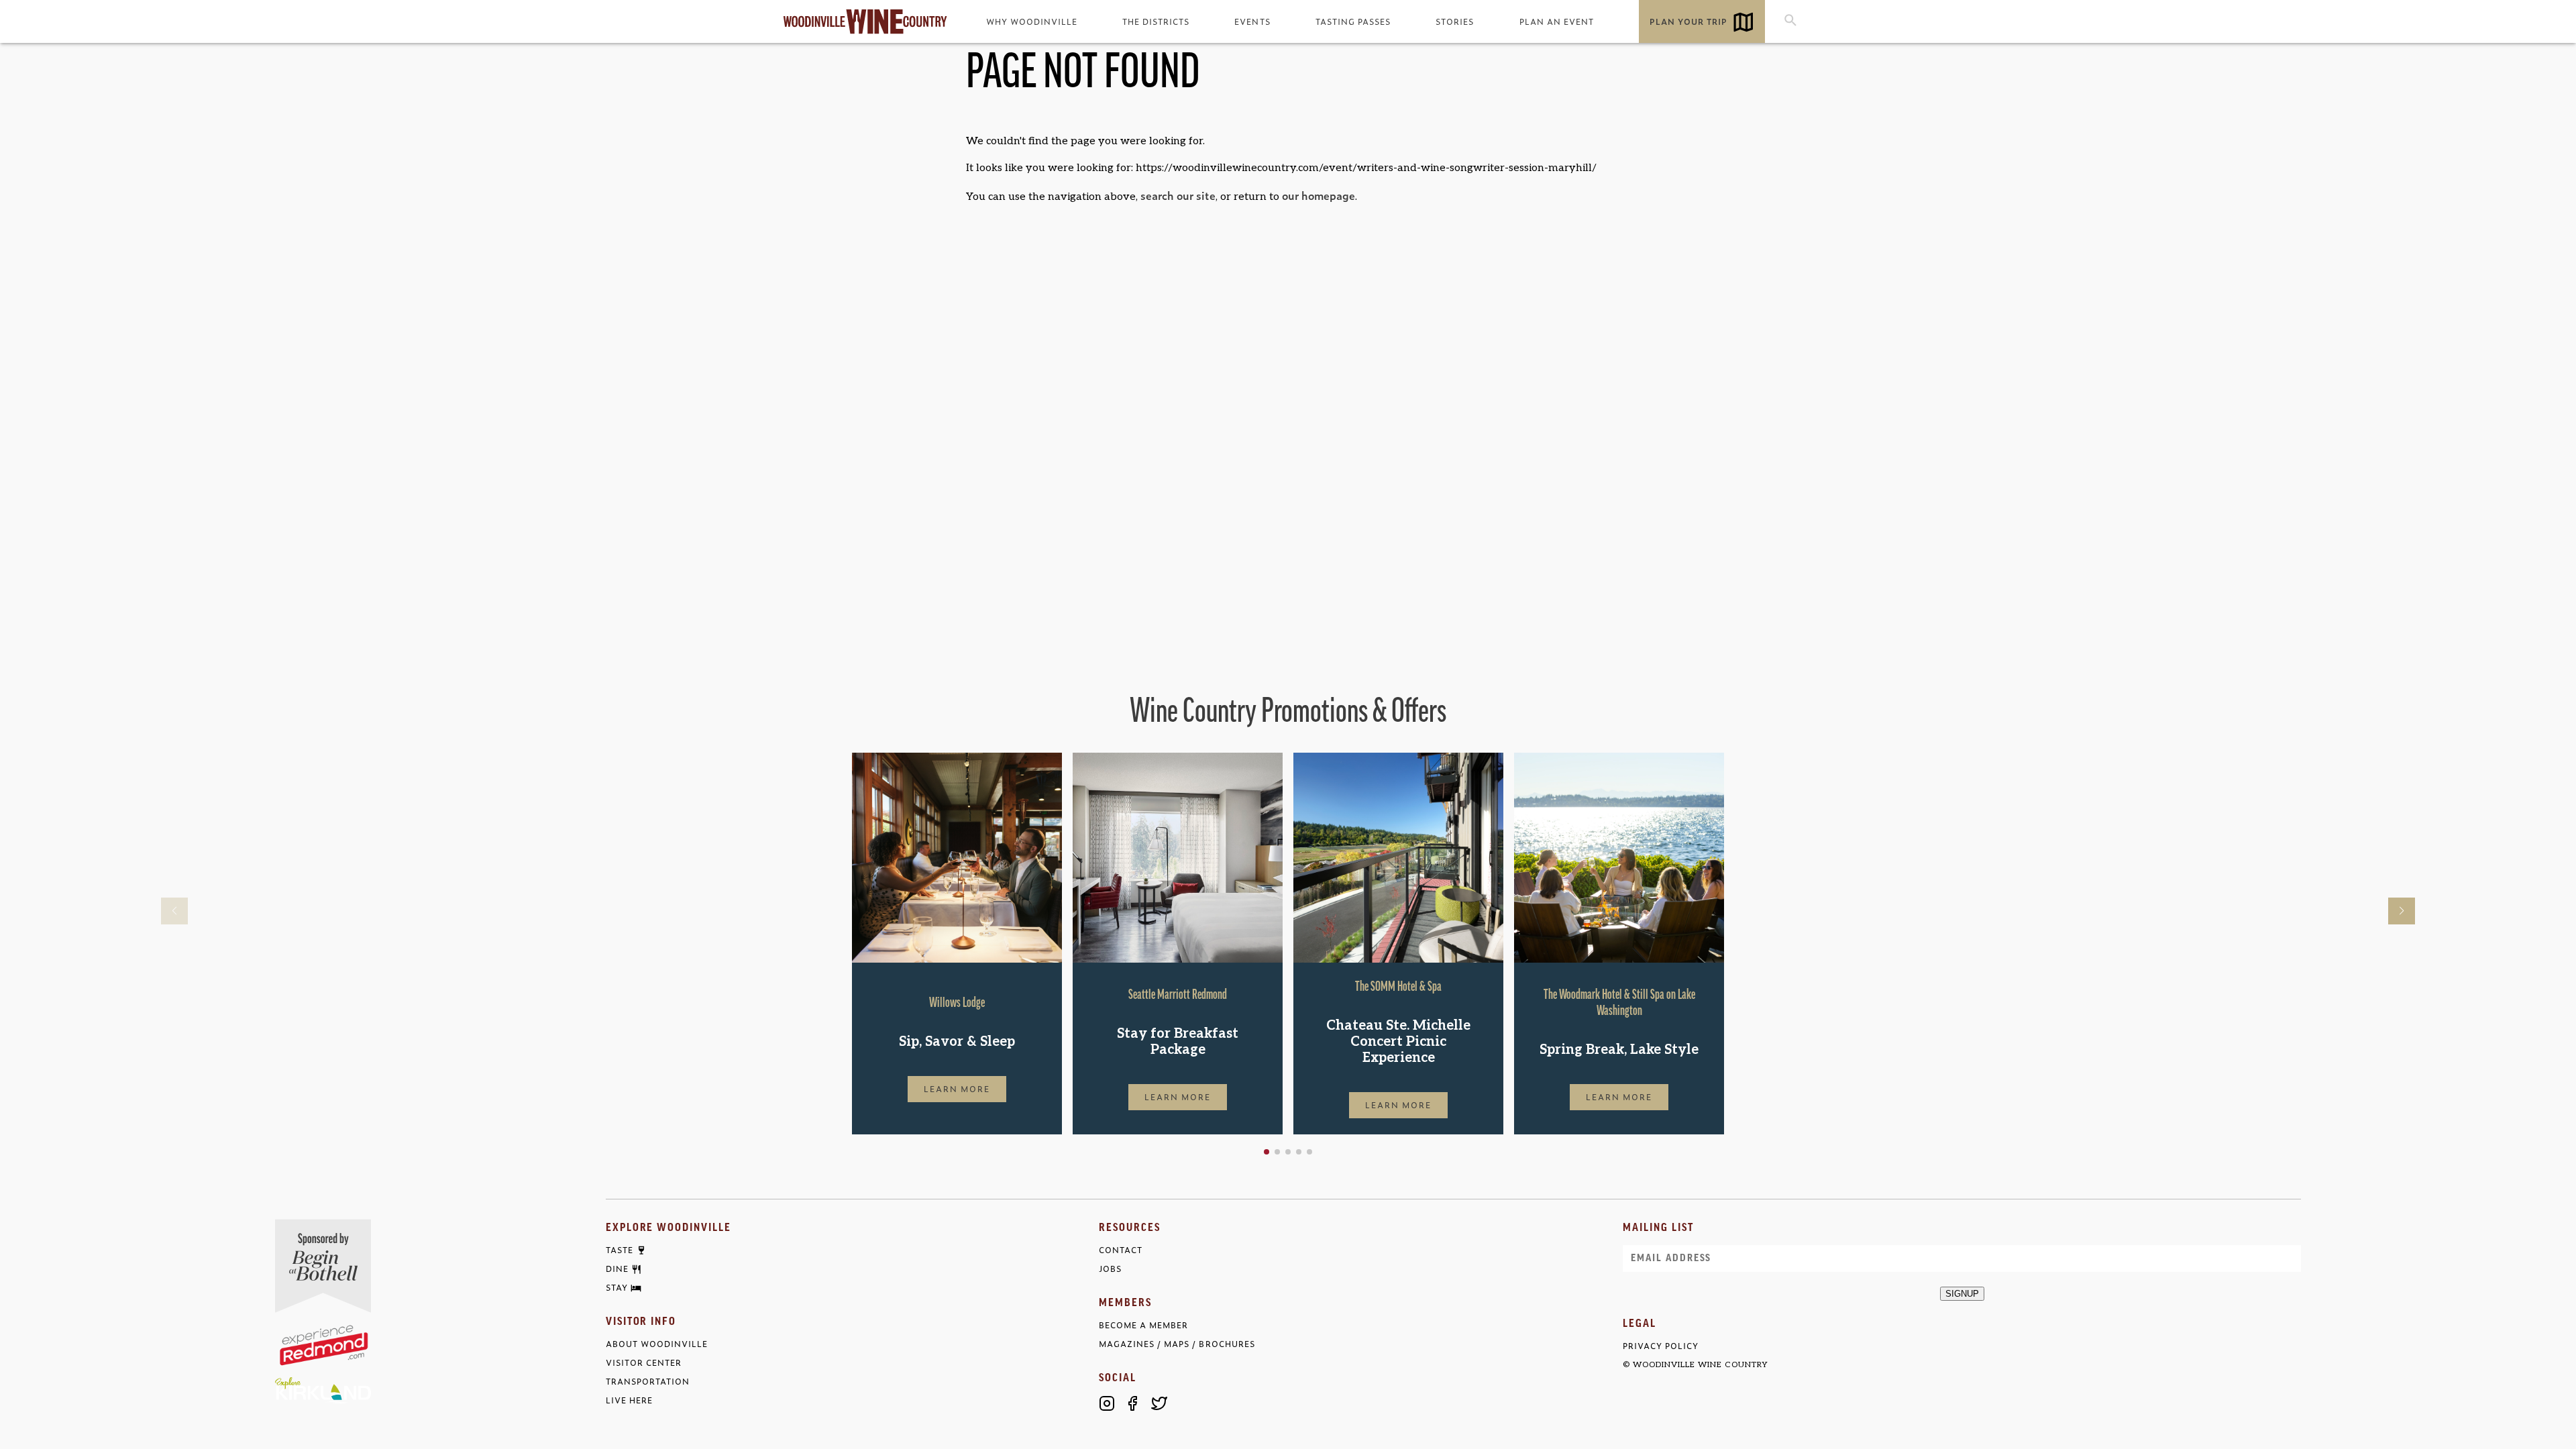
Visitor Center (644, 1363)
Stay (617, 1288)
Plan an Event (1557, 21)
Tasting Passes (1353, 21)
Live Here (629, 1400)
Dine (617, 1269)
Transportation (648, 1382)
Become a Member (1143, 1325)
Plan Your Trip (1688, 21)
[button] (1267, 1152)
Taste (620, 1250)
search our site (1178, 195)
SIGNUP (1962, 1294)
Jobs (1110, 1269)
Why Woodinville (1032, 21)
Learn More (957, 1089)
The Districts (1156, 21)
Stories (1455, 21)
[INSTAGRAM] (1107, 1403)
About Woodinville (657, 1344)
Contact (1121, 1250)
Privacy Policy (1661, 1346)
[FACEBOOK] (1133, 1403)
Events (1252, 21)
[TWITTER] (1159, 1403)
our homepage (1319, 195)
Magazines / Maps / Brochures (1177, 1344)
